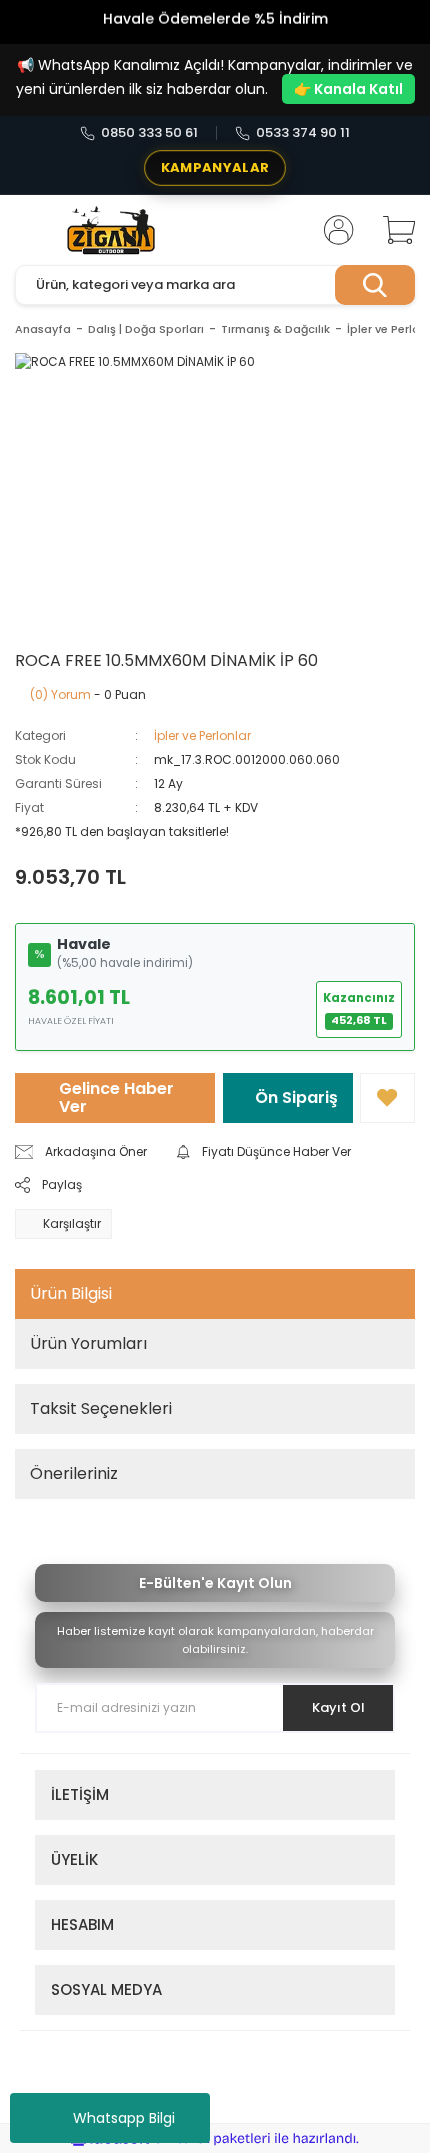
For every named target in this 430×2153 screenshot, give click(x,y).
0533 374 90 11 (303, 133)
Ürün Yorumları (88, 1343)
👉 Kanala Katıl (348, 89)
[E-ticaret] (212, 2139)
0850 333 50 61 (149, 133)
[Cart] (392, 230)
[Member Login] (333, 230)
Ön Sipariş (296, 1097)
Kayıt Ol (338, 1707)
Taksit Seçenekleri (101, 1408)
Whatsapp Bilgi (124, 2118)
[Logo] (111, 230)
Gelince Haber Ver (116, 1097)
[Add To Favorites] (387, 1098)
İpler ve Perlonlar (202, 735)
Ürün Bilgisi (71, 1293)
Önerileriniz (74, 1473)
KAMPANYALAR (215, 167)
